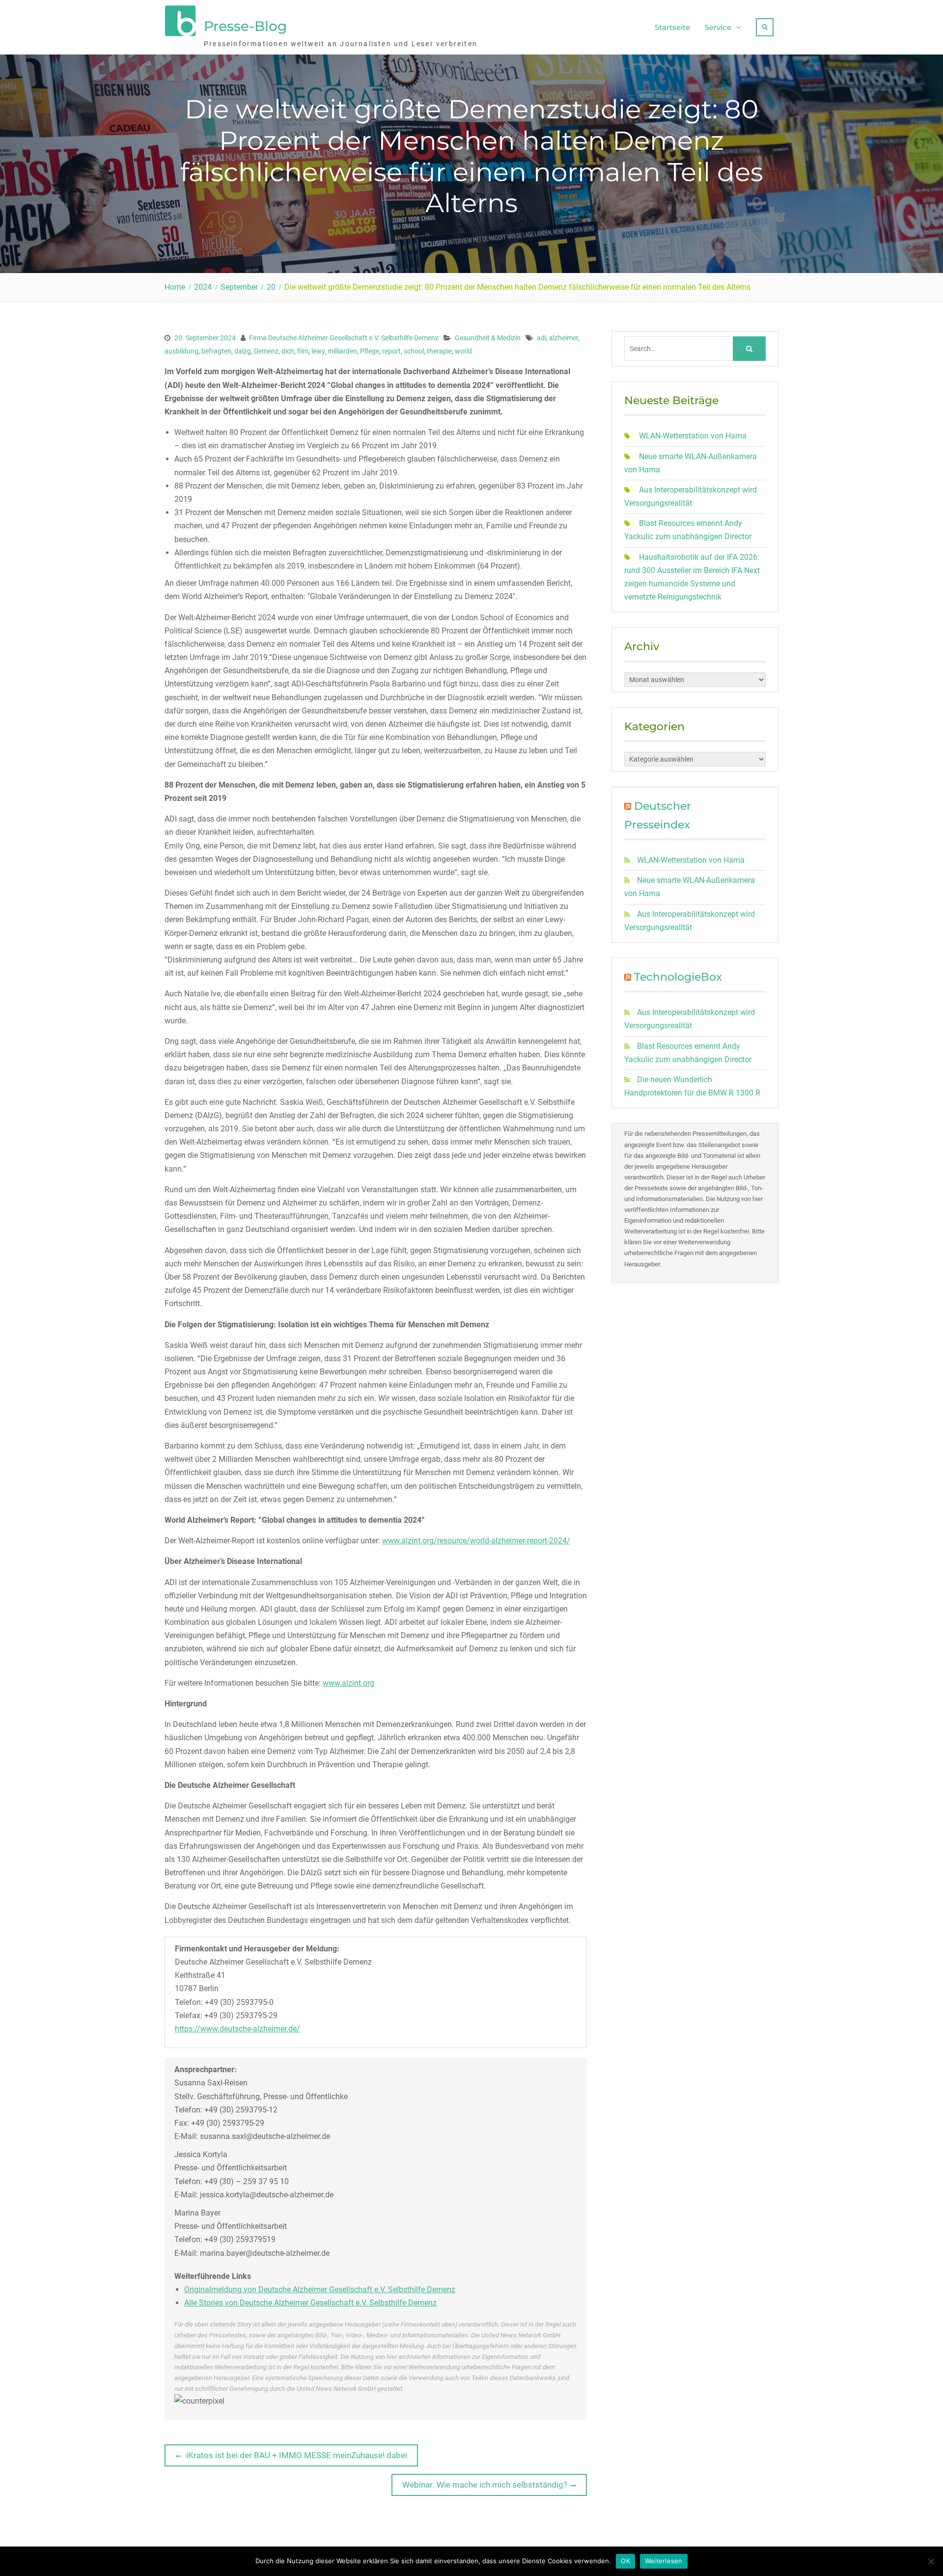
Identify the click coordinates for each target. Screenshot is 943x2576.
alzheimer (564, 338)
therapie (439, 351)
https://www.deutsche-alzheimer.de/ (237, 2029)
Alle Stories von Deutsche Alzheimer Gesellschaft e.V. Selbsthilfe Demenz (310, 2303)
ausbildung (181, 351)
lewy (318, 351)
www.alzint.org (348, 1683)
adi (541, 338)
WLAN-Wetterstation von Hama (693, 436)
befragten (216, 351)
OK (625, 2561)
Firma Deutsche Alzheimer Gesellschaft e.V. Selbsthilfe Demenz (344, 338)
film (303, 351)
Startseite (672, 27)
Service (718, 27)
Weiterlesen (664, 2561)
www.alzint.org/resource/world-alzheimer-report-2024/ (476, 1541)
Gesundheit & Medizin (488, 338)
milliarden (342, 351)
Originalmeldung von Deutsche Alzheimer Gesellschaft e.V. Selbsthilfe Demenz (320, 2289)
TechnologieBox (678, 977)
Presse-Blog (245, 26)
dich (288, 351)
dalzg (243, 351)
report (391, 351)
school (414, 351)
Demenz (266, 351)
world (463, 351)
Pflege (370, 351)
